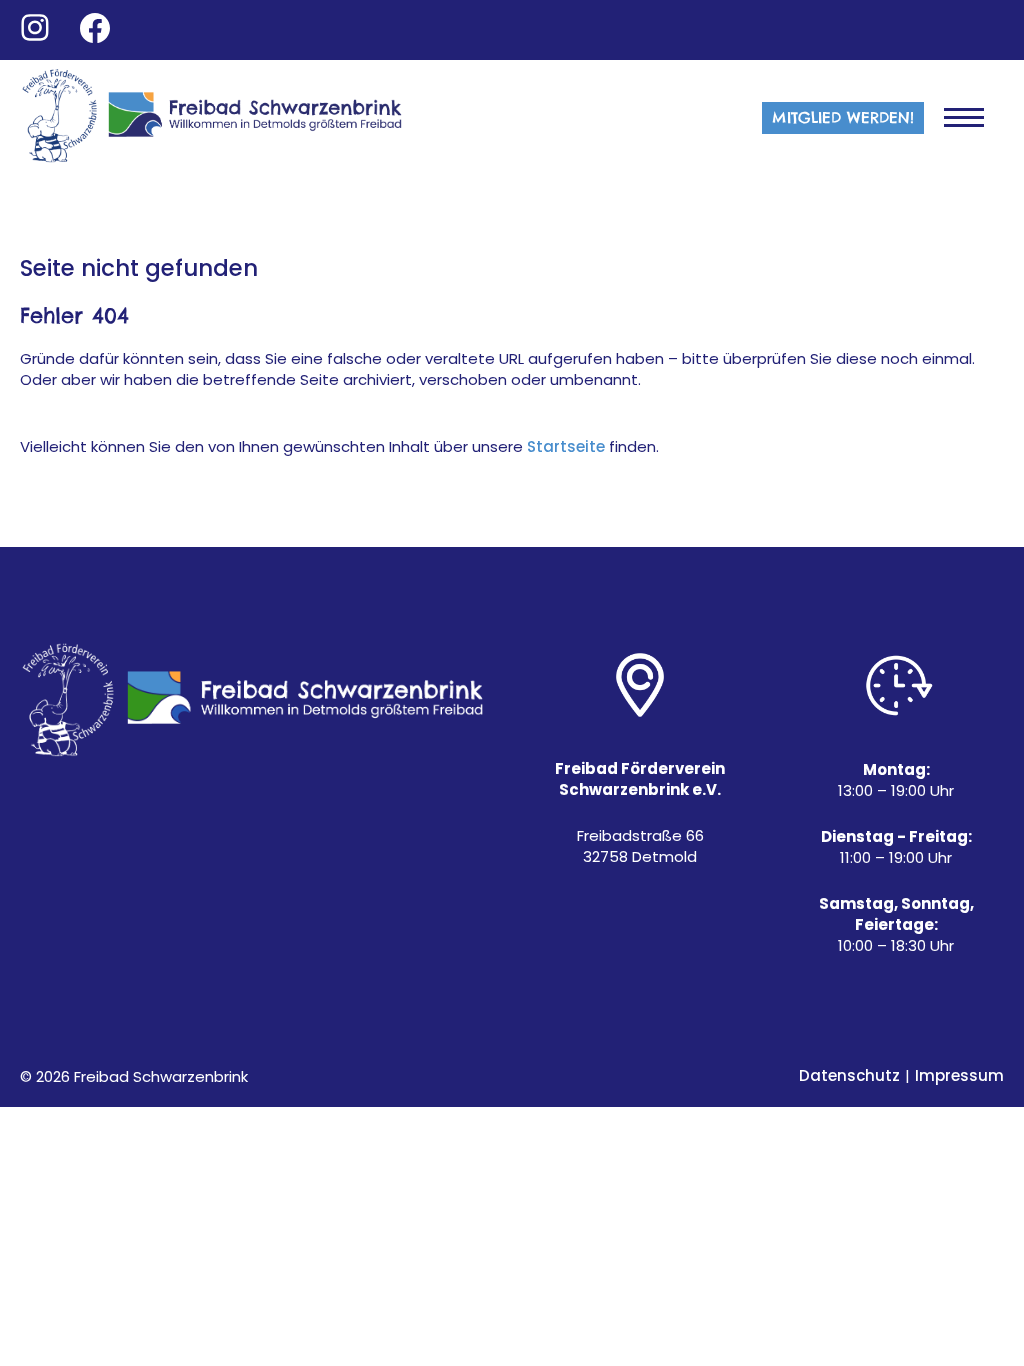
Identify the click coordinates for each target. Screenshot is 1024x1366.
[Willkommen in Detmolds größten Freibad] (214, 117)
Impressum (959, 1076)
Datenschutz (849, 1076)
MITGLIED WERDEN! (843, 117)
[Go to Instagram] (35, 28)
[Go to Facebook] (95, 28)
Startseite (566, 447)
